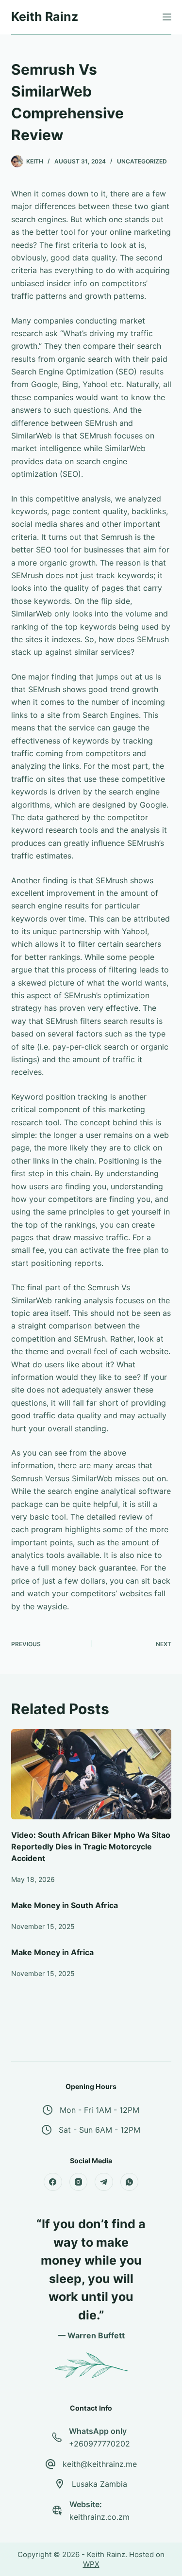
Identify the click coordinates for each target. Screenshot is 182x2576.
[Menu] (167, 17)
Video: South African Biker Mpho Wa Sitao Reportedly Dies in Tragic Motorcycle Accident (91, 1847)
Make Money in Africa (52, 1952)
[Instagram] (79, 2182)
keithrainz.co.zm (99, 2517)
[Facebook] (53, 2182)
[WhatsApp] (130, 2182)
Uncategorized (142, 161)
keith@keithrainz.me (100, 2464)
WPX (91, 2564)
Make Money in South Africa (65, 1905)
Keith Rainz (45, 16)
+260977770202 (99, 2444)
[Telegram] (104, 2182)
